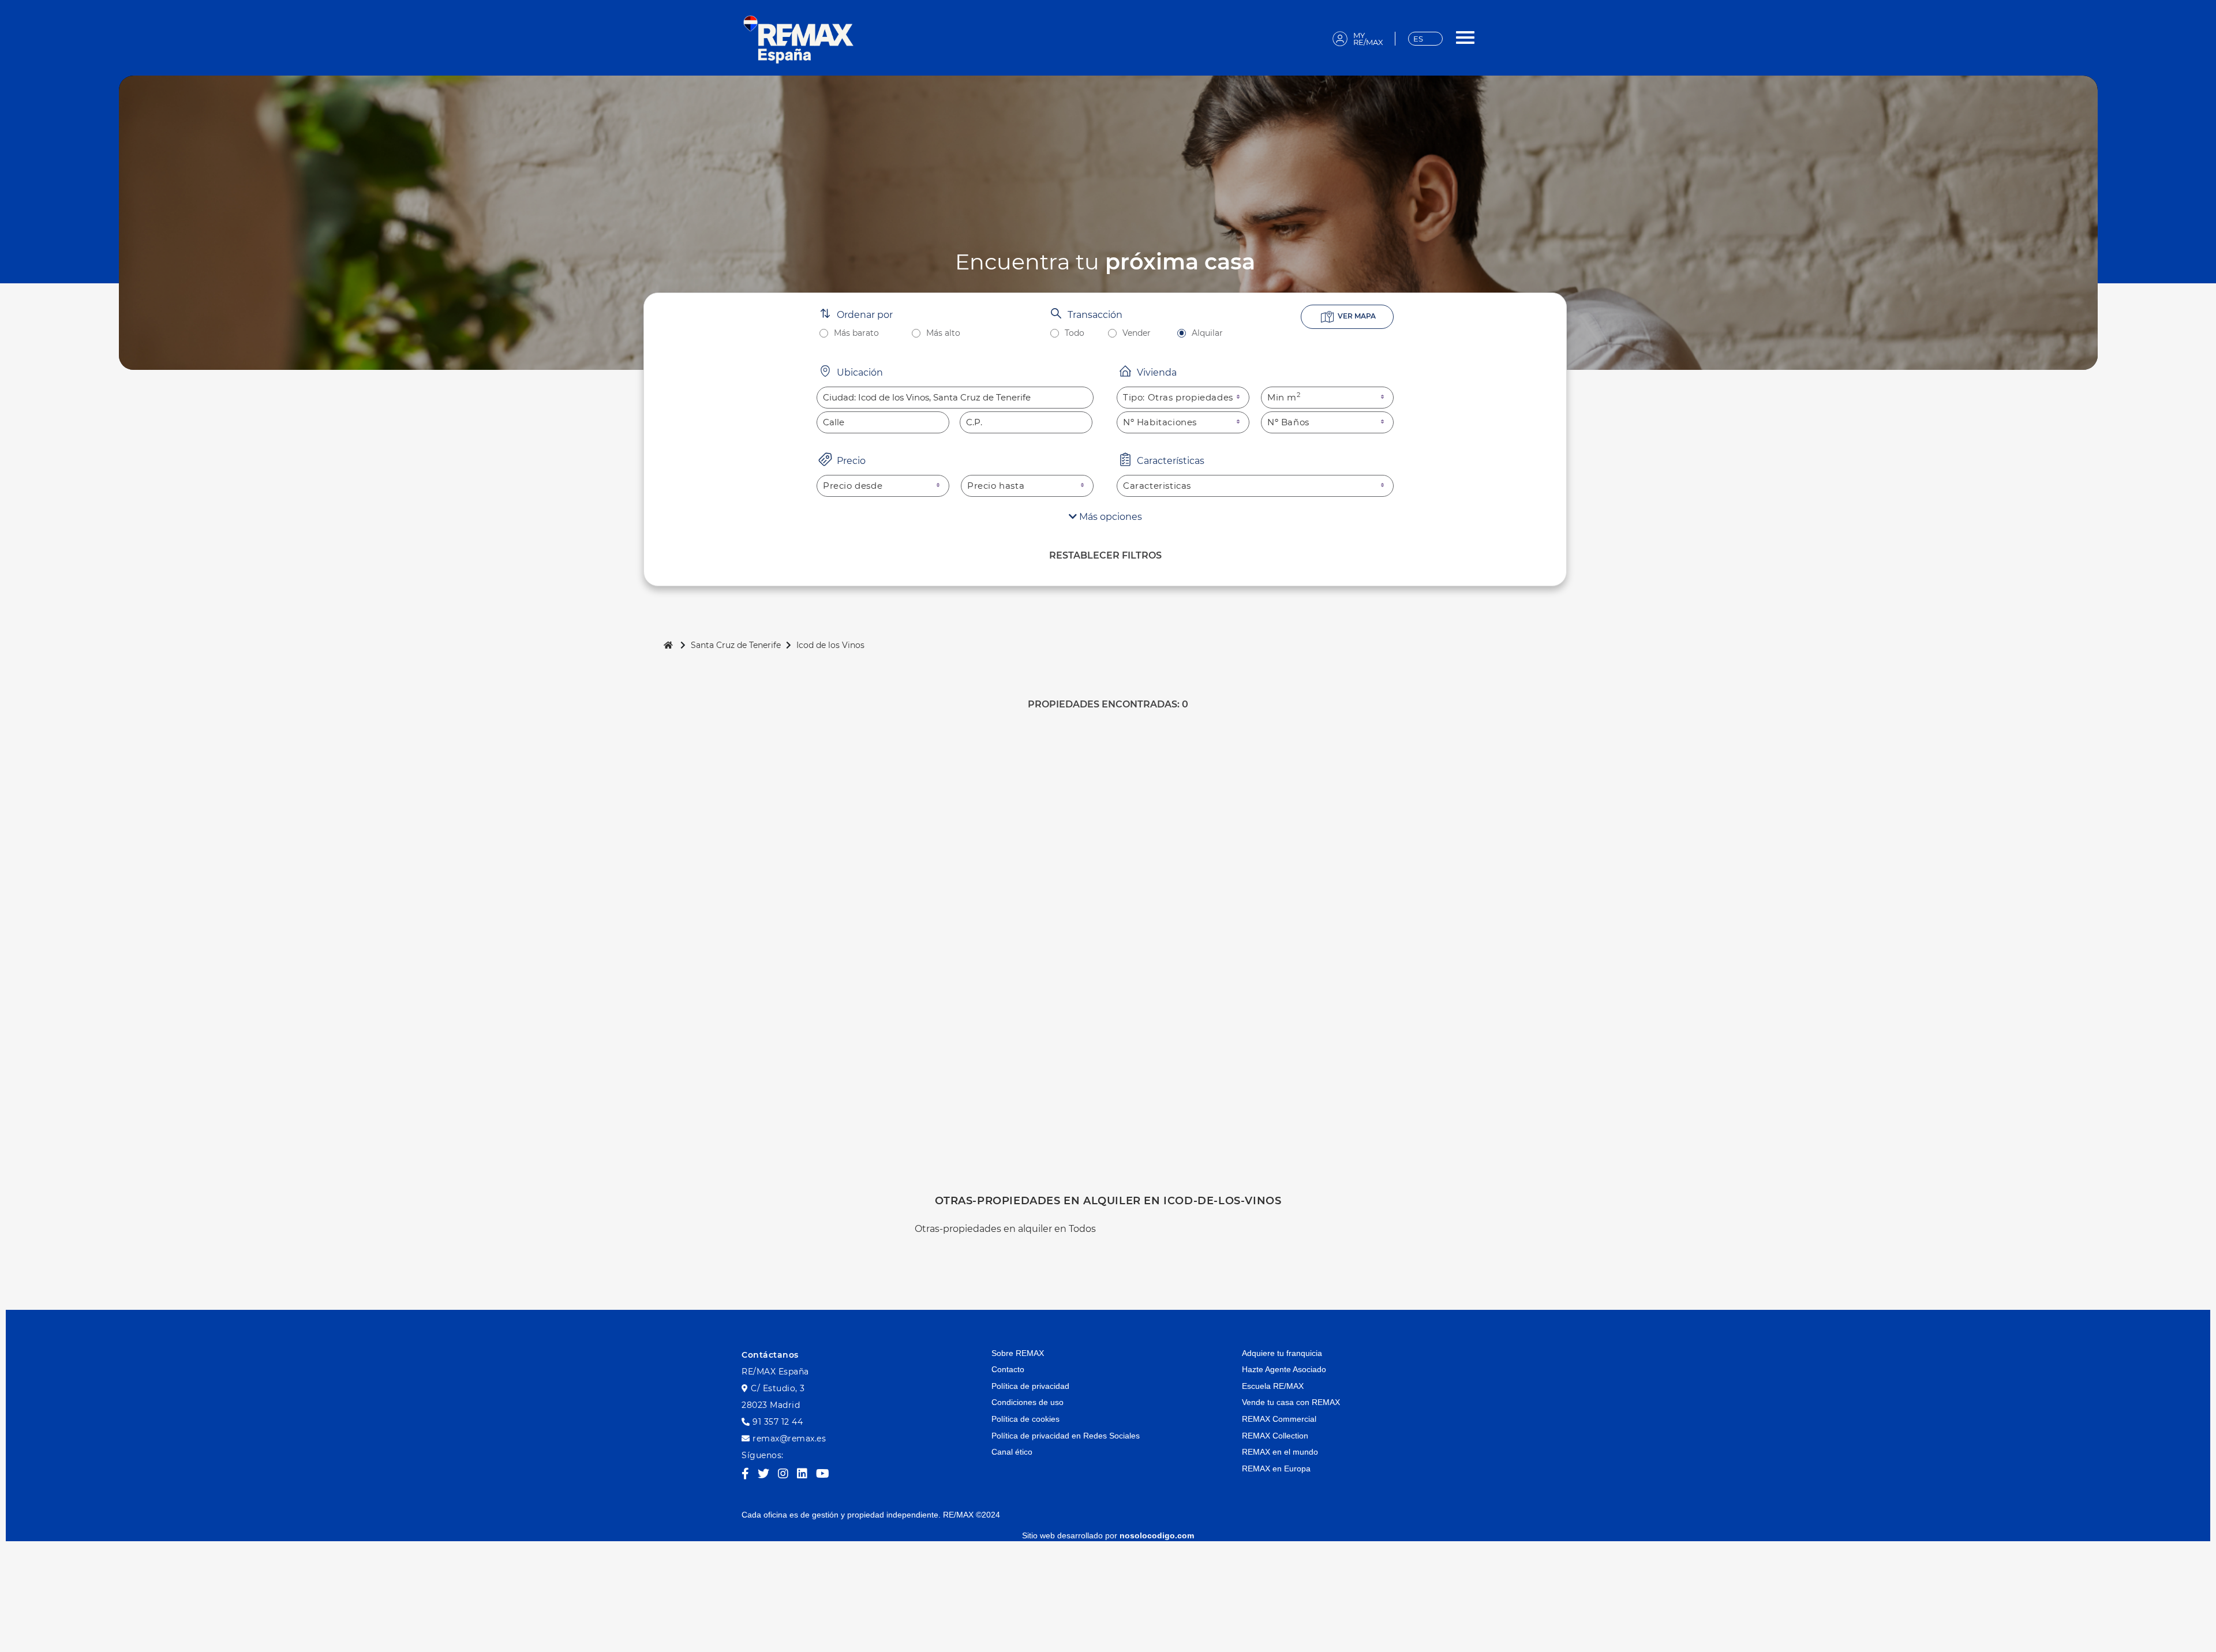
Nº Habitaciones (1160, 422)
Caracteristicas (1157, 486)
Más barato (856, 333)
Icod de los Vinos (830, 645)
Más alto (943, 333)
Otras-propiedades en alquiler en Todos (1005, 1229)
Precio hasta (996, 486)
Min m (1284, 397)
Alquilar (1207, 333)
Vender (1137, 333)
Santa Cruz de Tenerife (736, 645)
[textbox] (955, 398)
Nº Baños (1288, 422)
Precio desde (853, 486)
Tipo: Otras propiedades (1178, 397)
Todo (1075, 333)
